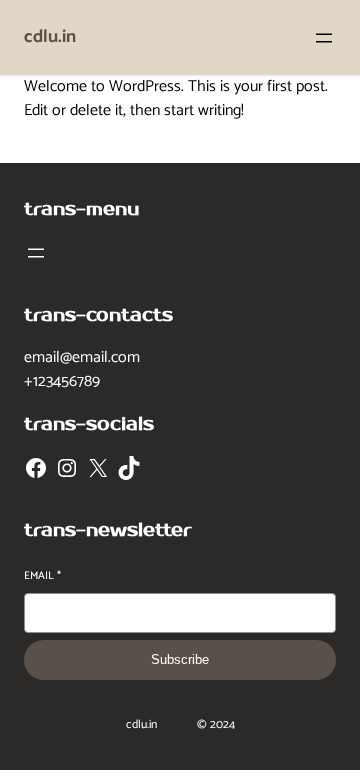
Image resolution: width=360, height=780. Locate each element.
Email (42, 576)
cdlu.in (50, 37)
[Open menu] (324, 38)
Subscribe (180, 659)
